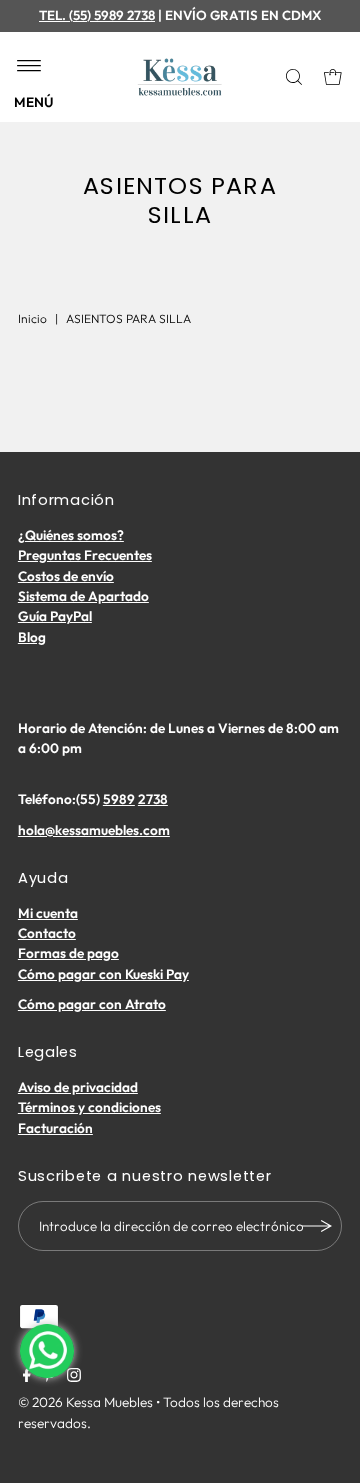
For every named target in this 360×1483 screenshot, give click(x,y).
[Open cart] (333, 77)
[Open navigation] (29, 67)
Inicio (32, 318)
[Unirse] (317, 1226)
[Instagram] (74, 1377)
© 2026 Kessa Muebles (85, 1402)
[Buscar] (295, 77)
